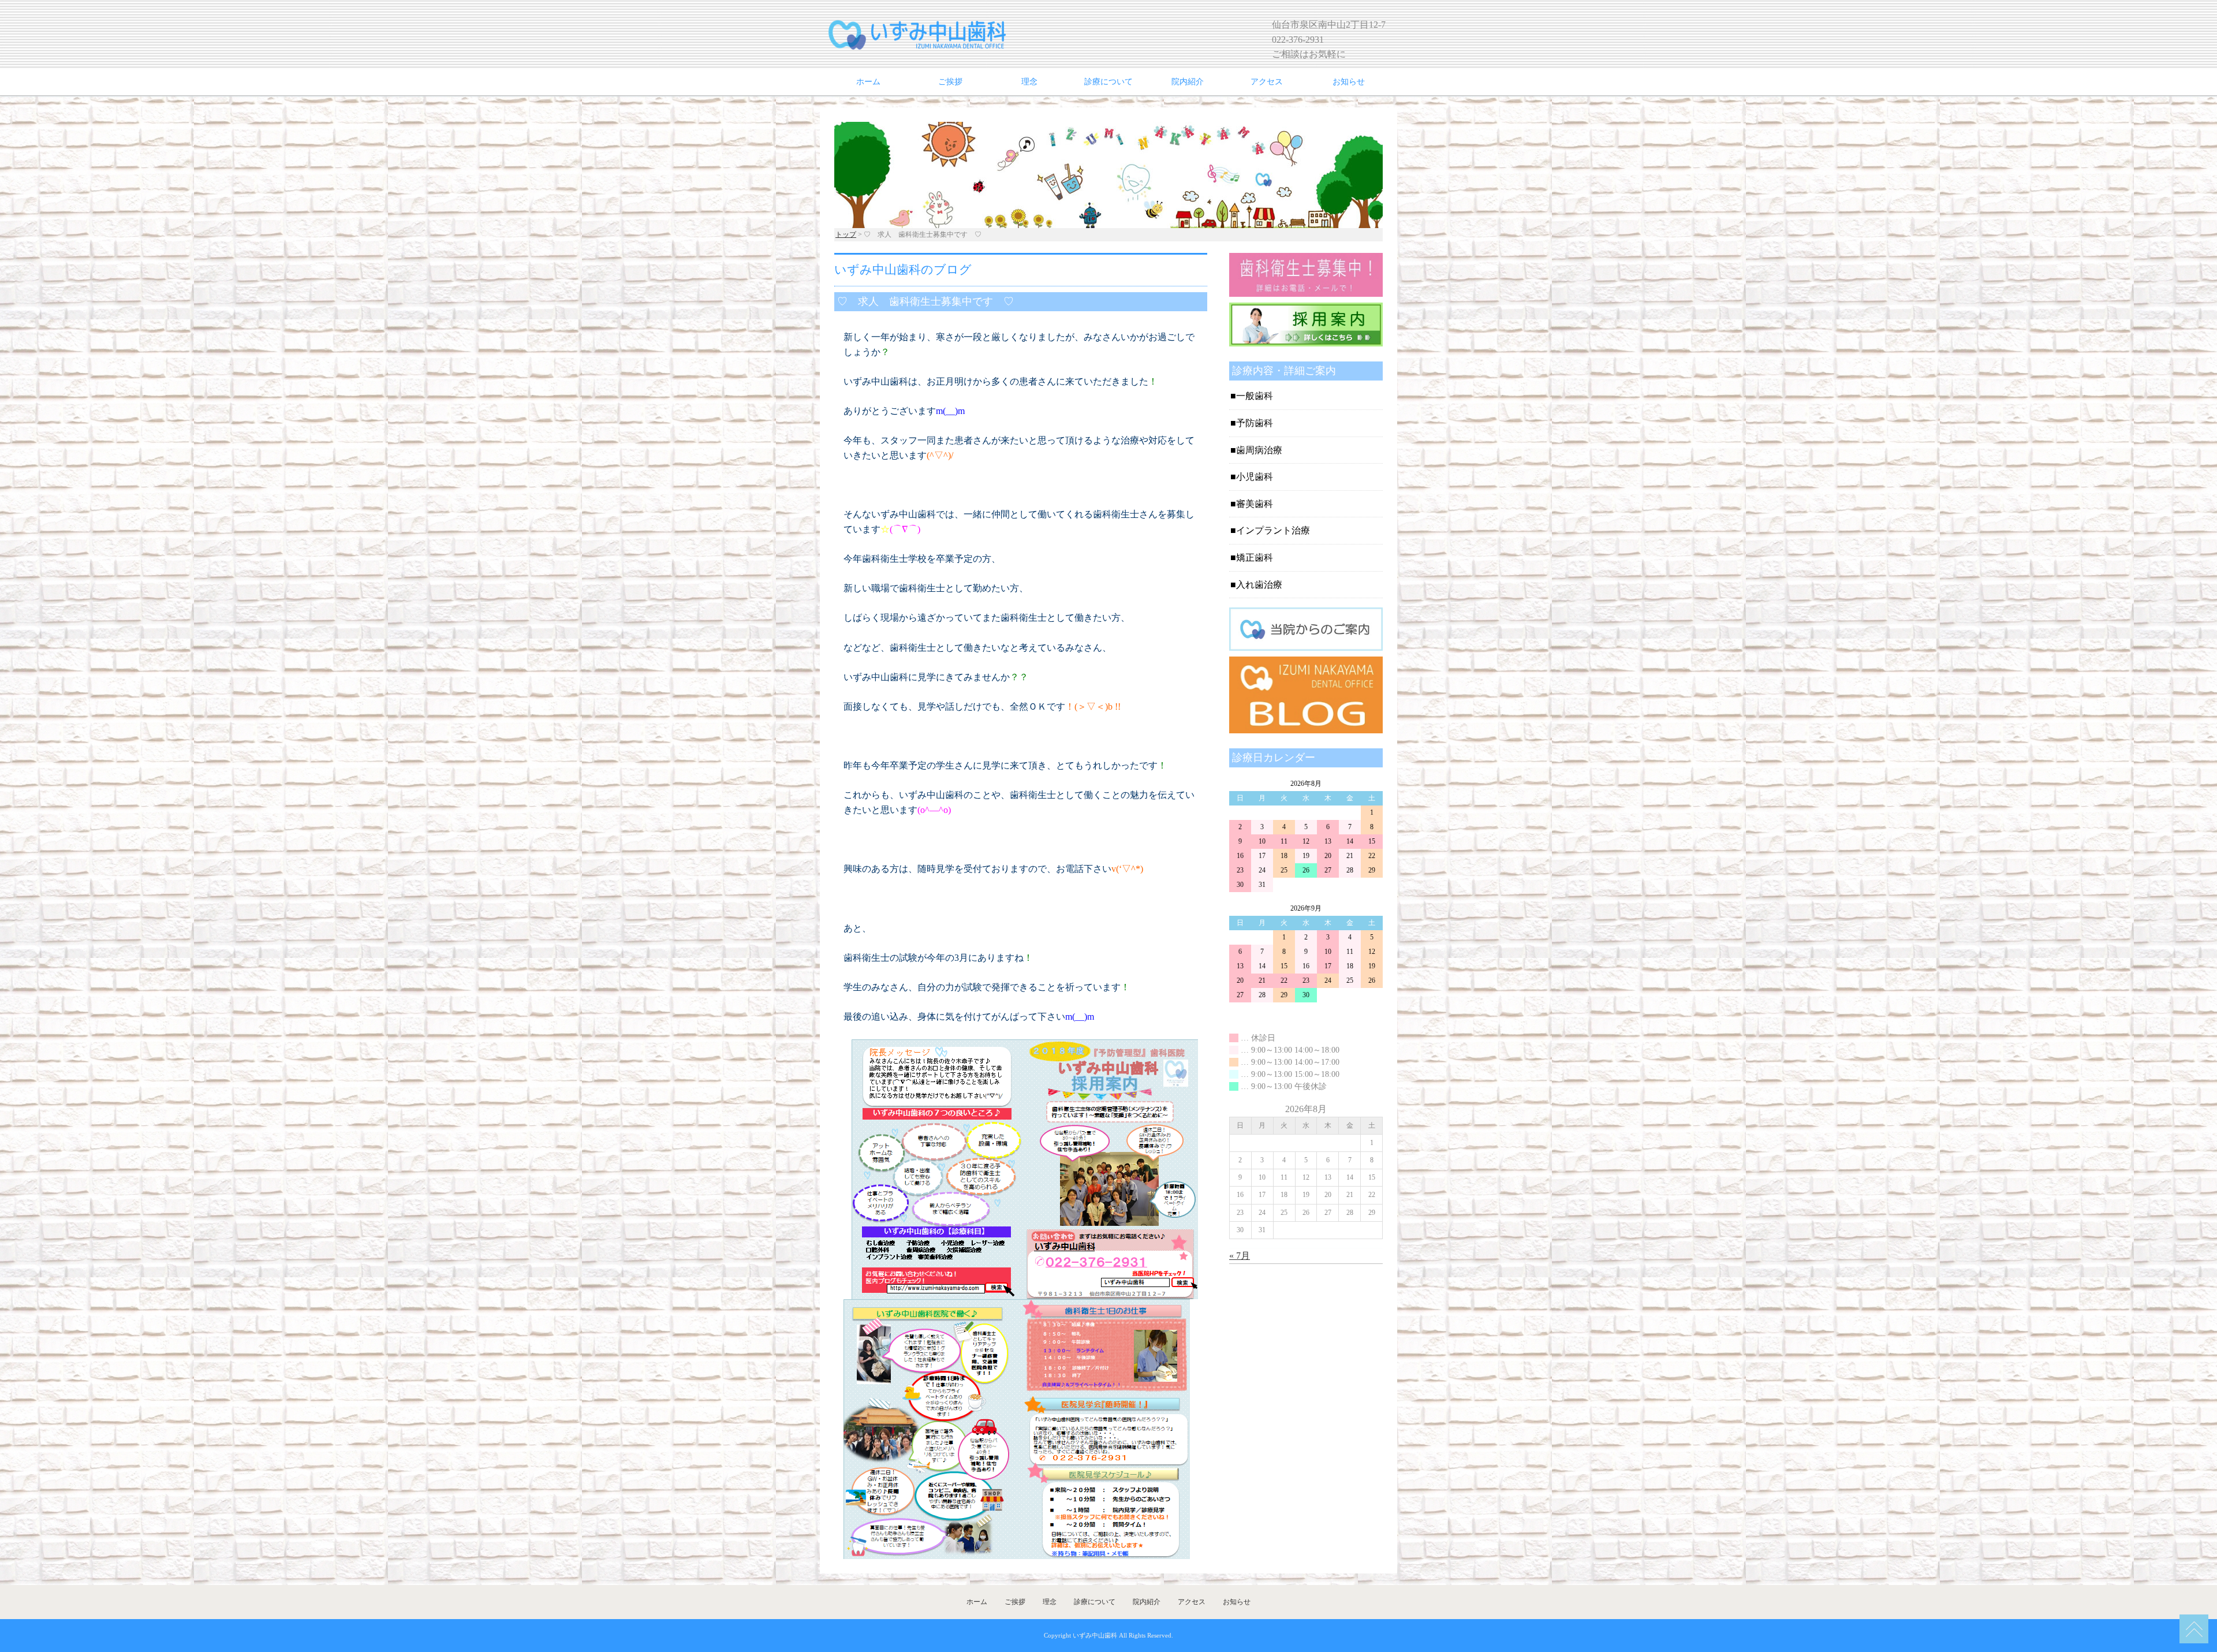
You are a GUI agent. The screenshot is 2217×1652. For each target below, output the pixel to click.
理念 (1029, 82)
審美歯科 (1255, 504)
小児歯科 (1255, 477)
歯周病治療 (1259, 450)
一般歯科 (1255, 396)
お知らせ (1349, 82)
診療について (1108, 82)
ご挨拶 (950, 82)
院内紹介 (1188, 82)
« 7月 (1240, 1256)
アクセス (1267, 82)
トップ (846, 234)
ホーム (868, 82)
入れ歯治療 (1259, 585)
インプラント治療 (1273, 530)
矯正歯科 (1255, 557)
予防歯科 (1255, 423)
